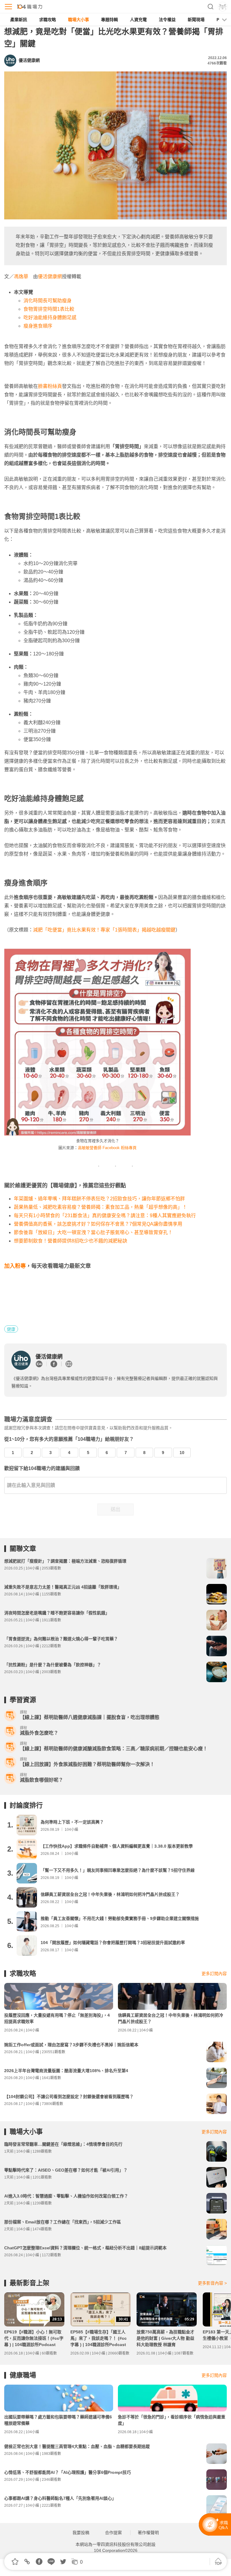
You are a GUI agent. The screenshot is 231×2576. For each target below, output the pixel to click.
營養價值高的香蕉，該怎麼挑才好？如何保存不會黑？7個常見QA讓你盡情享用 (98, 1224)
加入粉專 (15, 1266)
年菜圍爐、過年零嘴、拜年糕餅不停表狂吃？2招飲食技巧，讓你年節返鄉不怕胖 (99, 1199)
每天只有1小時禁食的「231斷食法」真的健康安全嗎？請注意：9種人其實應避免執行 (105, 1216)
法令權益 (167, 20)
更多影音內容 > (212, 2283)
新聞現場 (196, 20)
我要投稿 (81, 2533)
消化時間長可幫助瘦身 (48, 301)
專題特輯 (109, 20)
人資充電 (138, 20)
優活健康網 (50, 276)
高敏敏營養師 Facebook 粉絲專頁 (107, 1148)
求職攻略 (48, 20)
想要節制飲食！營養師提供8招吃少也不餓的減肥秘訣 (71, 1241)
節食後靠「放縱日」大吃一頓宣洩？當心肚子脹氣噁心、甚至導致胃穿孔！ (93, 1232)
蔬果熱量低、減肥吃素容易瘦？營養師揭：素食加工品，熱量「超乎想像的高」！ (100, 1207)
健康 (11, 1329)
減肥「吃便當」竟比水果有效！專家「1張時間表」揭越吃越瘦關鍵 (104, 930)
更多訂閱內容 (214, 1974)
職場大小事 (79, 20)
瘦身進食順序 (38, 326)
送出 (115, 1509)
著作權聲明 (148, 2533)
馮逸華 (21, 276)
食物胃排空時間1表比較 (49, 309)
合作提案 (113, 2533)
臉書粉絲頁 (50, 386)
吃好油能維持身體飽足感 (50, 317)
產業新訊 (19, 20)
